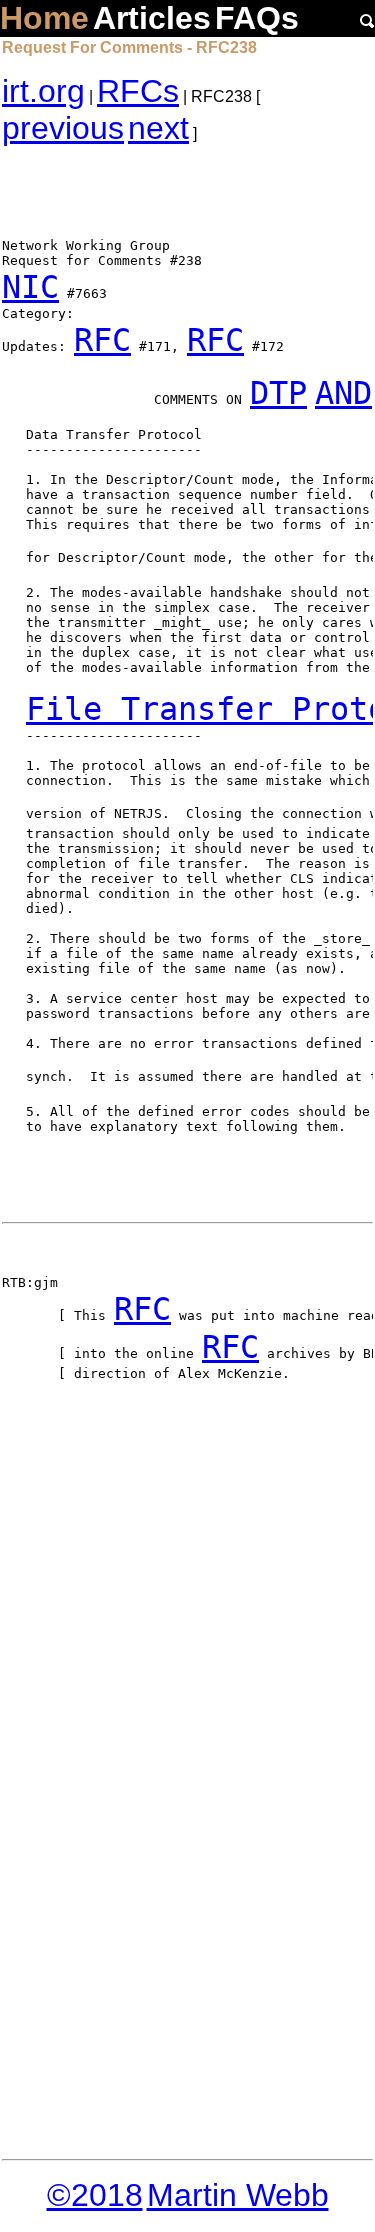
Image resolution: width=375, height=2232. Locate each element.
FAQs (257, 18)
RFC (102, 340)
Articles (152, 18)
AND (343, 393)
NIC (30, 287)
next (158, 128)
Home (44, 18)
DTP (278, 393)
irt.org (43, 91)
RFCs (138, 91)
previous (63, 128)
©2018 (95, 2195)
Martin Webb (238, 2195)
